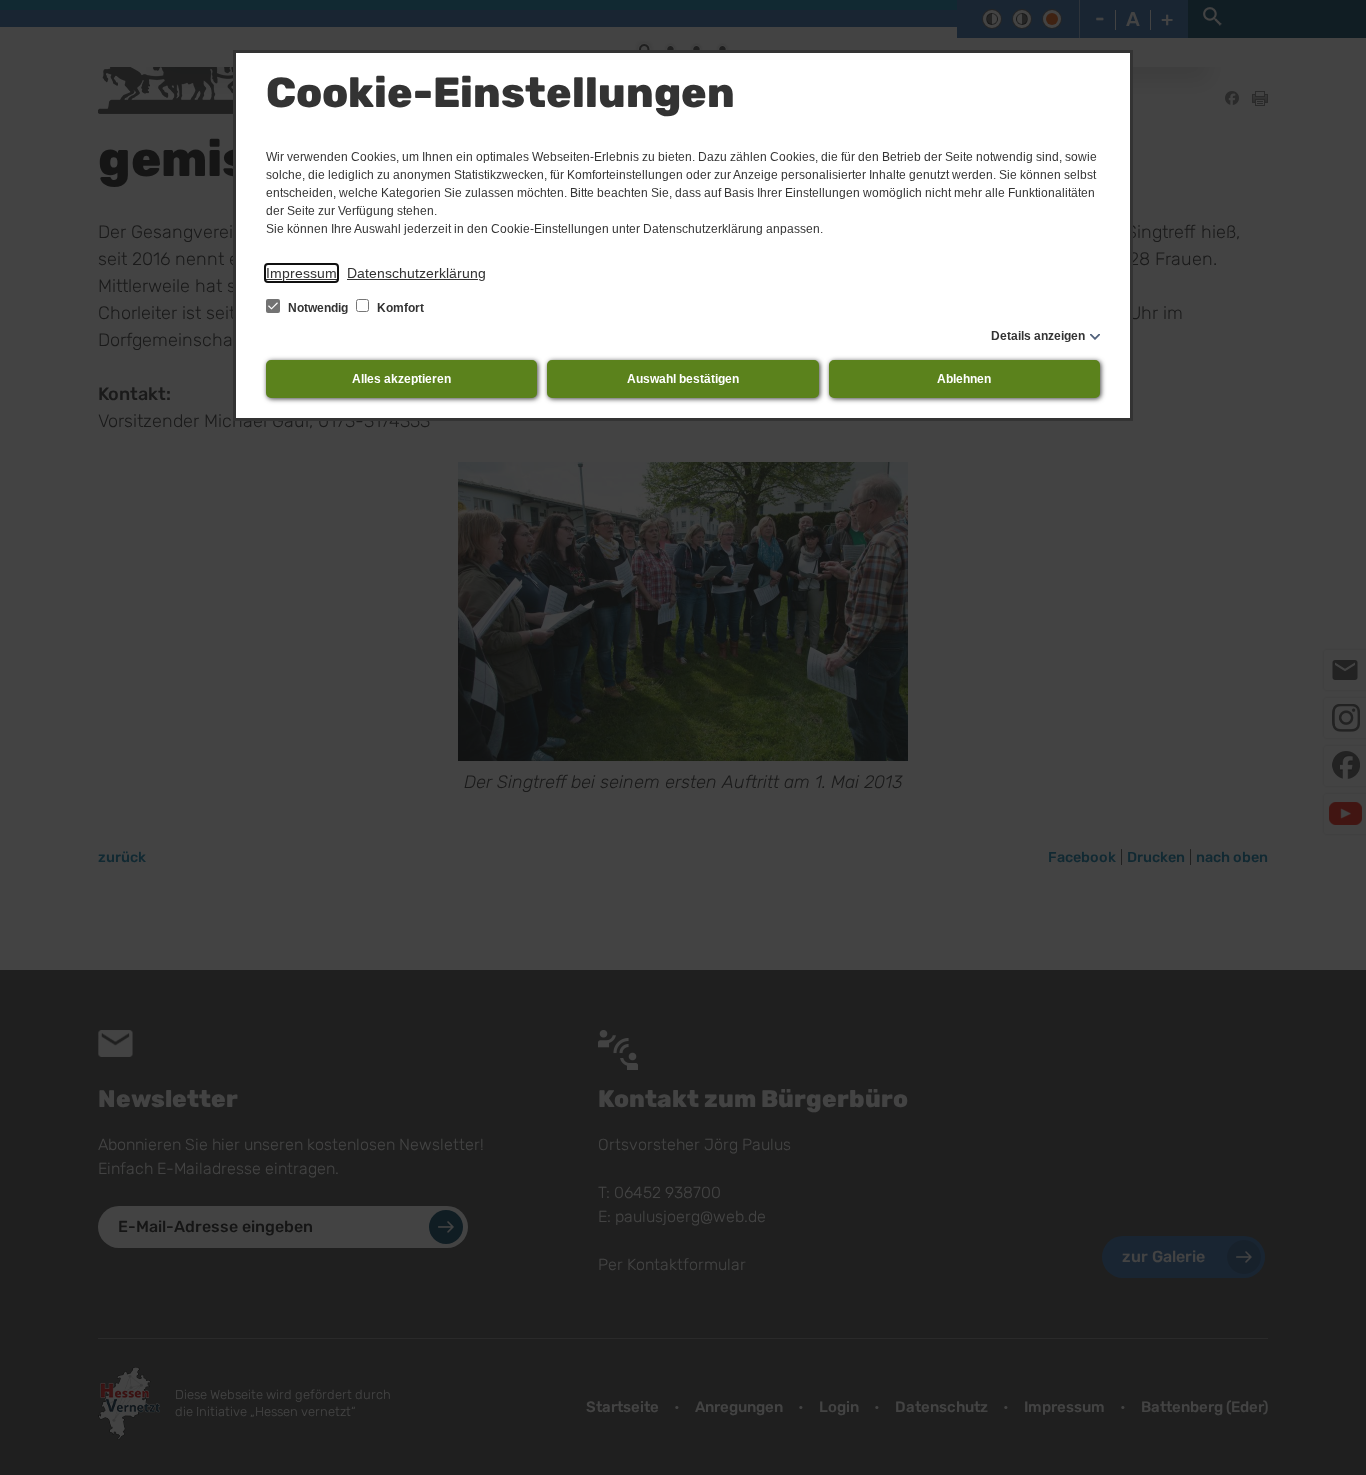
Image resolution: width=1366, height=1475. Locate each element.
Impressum (301, 273)
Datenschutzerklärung (416, 273)
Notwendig (318, 308)
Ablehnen (964, 379)
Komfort (399, 308)
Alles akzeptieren (401, 379)
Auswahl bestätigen (683, 379)
